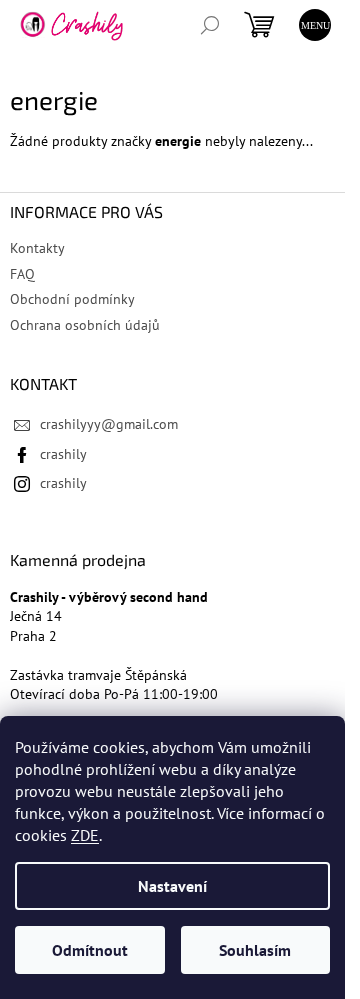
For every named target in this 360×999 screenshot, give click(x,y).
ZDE (85, 835)
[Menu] (315, 25)
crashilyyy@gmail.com (109, 424)
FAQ (22, 274)
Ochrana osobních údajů (85, 325)
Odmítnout (90, 950)
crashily (63, 454)
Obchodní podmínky (72, 299)
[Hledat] (210, 25)
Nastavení (172, 886)
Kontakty (37, 248)
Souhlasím (255, 950)
